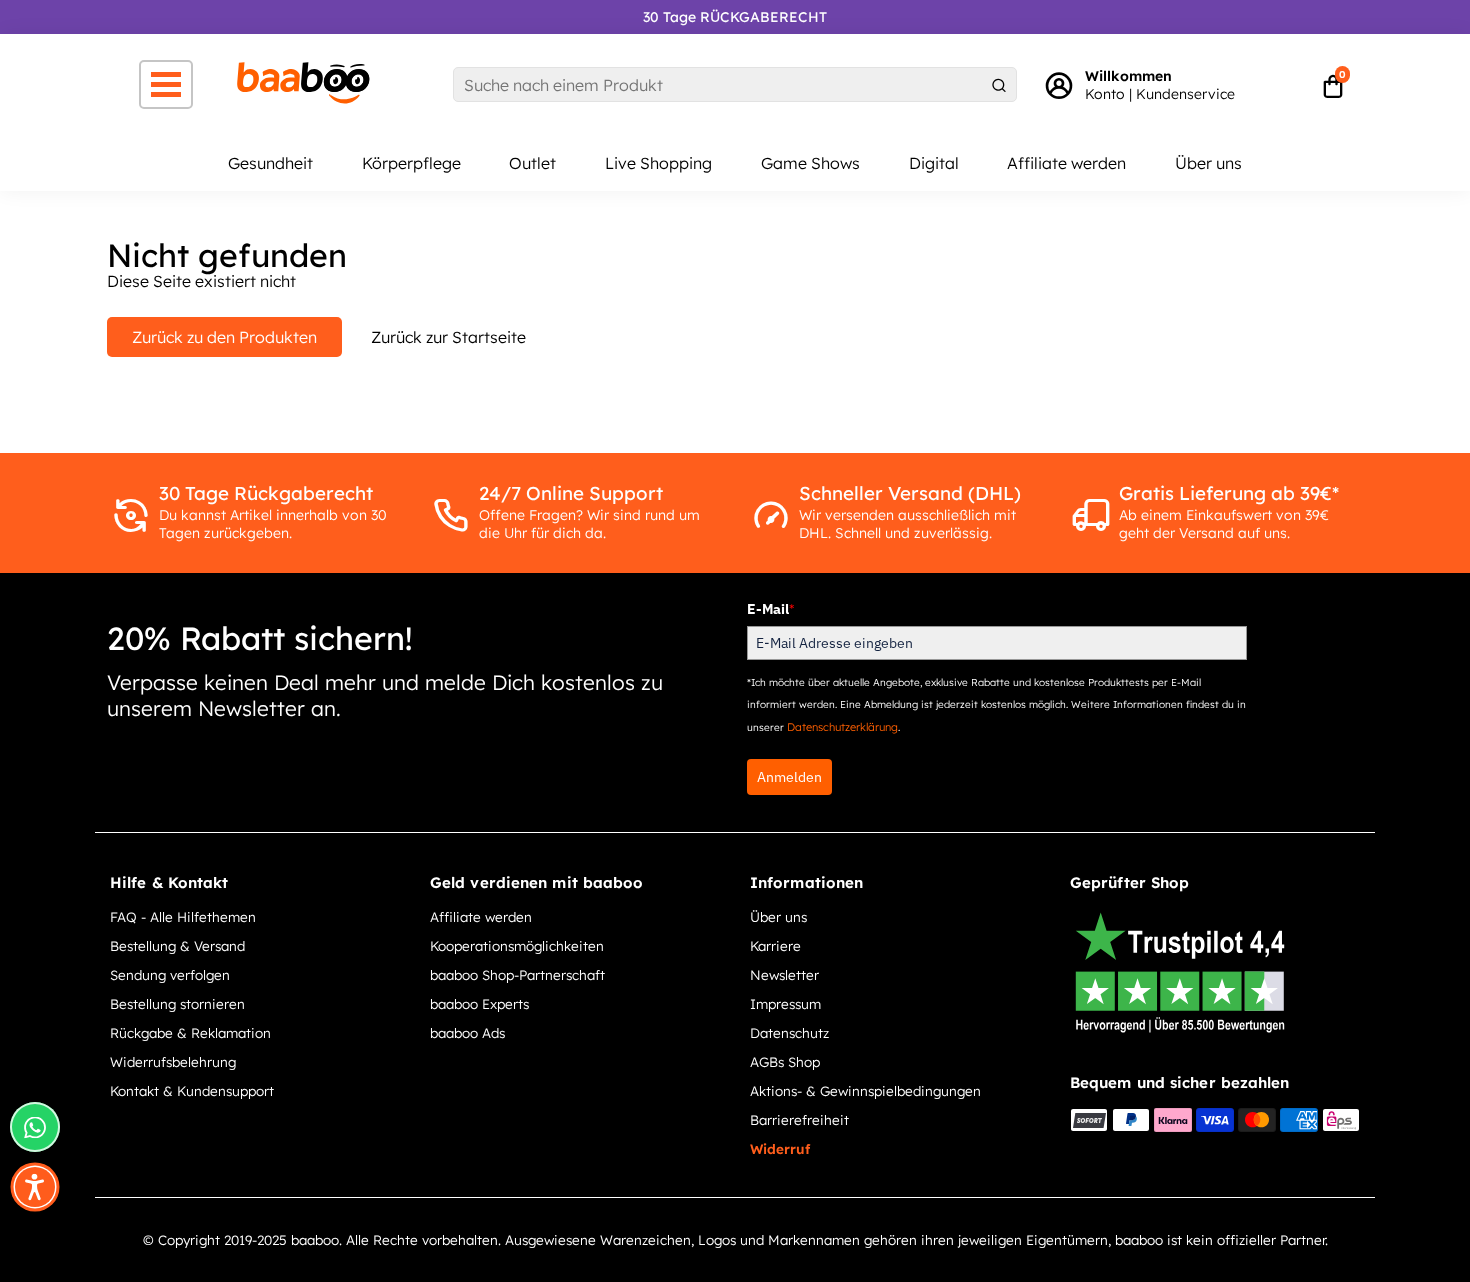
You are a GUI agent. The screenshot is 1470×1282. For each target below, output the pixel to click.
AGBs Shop (785, 1061)
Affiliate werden (1066, 163)
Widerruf (780, 1148)
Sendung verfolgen (170, 974)
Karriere (775, 945)
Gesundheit (270, 163)
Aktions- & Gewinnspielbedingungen (865, 1090)
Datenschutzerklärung (842, 727)
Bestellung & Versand (177, 945)
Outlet (532, 163)
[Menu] (166, 84)
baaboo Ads (467, 1032)
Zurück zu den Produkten (224, 337)
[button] (35, 1187)
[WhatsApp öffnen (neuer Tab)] (35, 1127)
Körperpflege (411, 163)
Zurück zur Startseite (448, 337)
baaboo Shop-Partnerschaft (517, 974)
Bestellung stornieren (177, 1003)
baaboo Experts (479, 1003)
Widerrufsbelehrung (173, 1061)
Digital (934, 163)
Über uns (1208, 163)
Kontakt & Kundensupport (192, 1090)
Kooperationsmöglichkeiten (517, 945)
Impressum (785, 1003)
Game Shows (810, 163)
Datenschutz (789, 1032)
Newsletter (784, 974)
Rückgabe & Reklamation (190, 1032)
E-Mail (770, 609)
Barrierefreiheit (799, 1119)
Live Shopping (658, 163)
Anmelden (789, 777)
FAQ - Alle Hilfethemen (183, 916)
